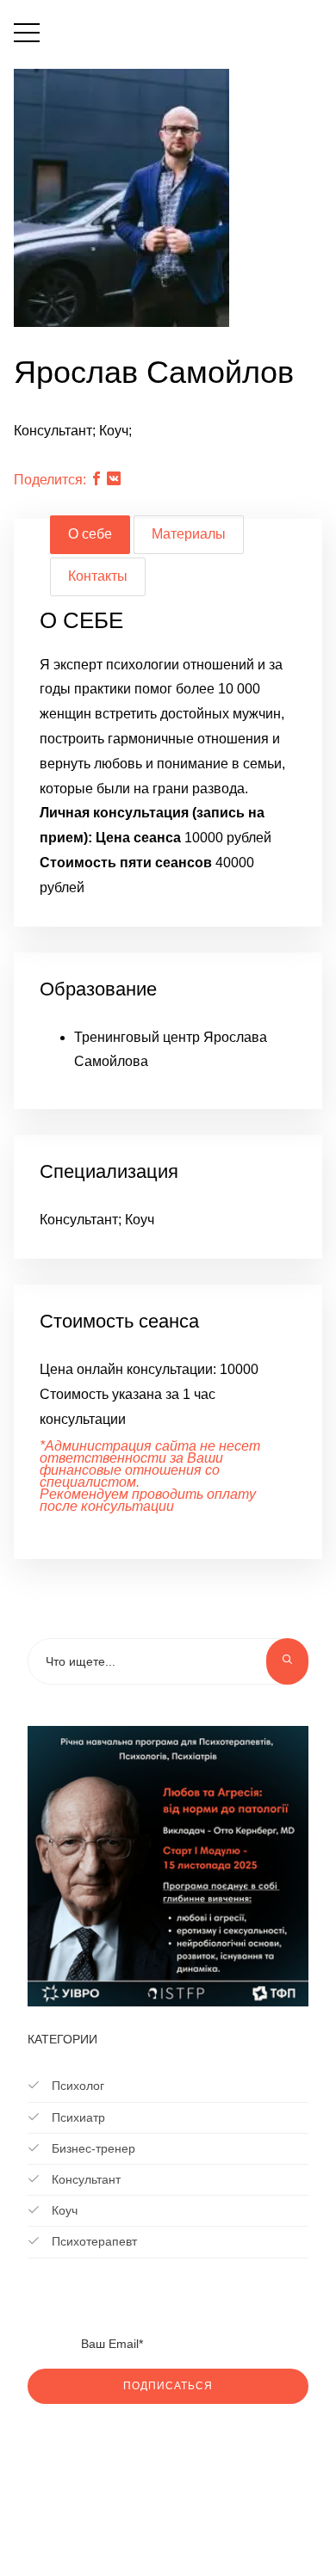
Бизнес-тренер (92, 2148)
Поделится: (50, 480)
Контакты (98, 576)
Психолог (76, 2086)
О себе (90, 534)
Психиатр (77, 2117)
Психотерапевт (93, 2241)
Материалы (189, 534)
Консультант (84, 2179)
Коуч (63, 2210)
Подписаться (168, 2386)
